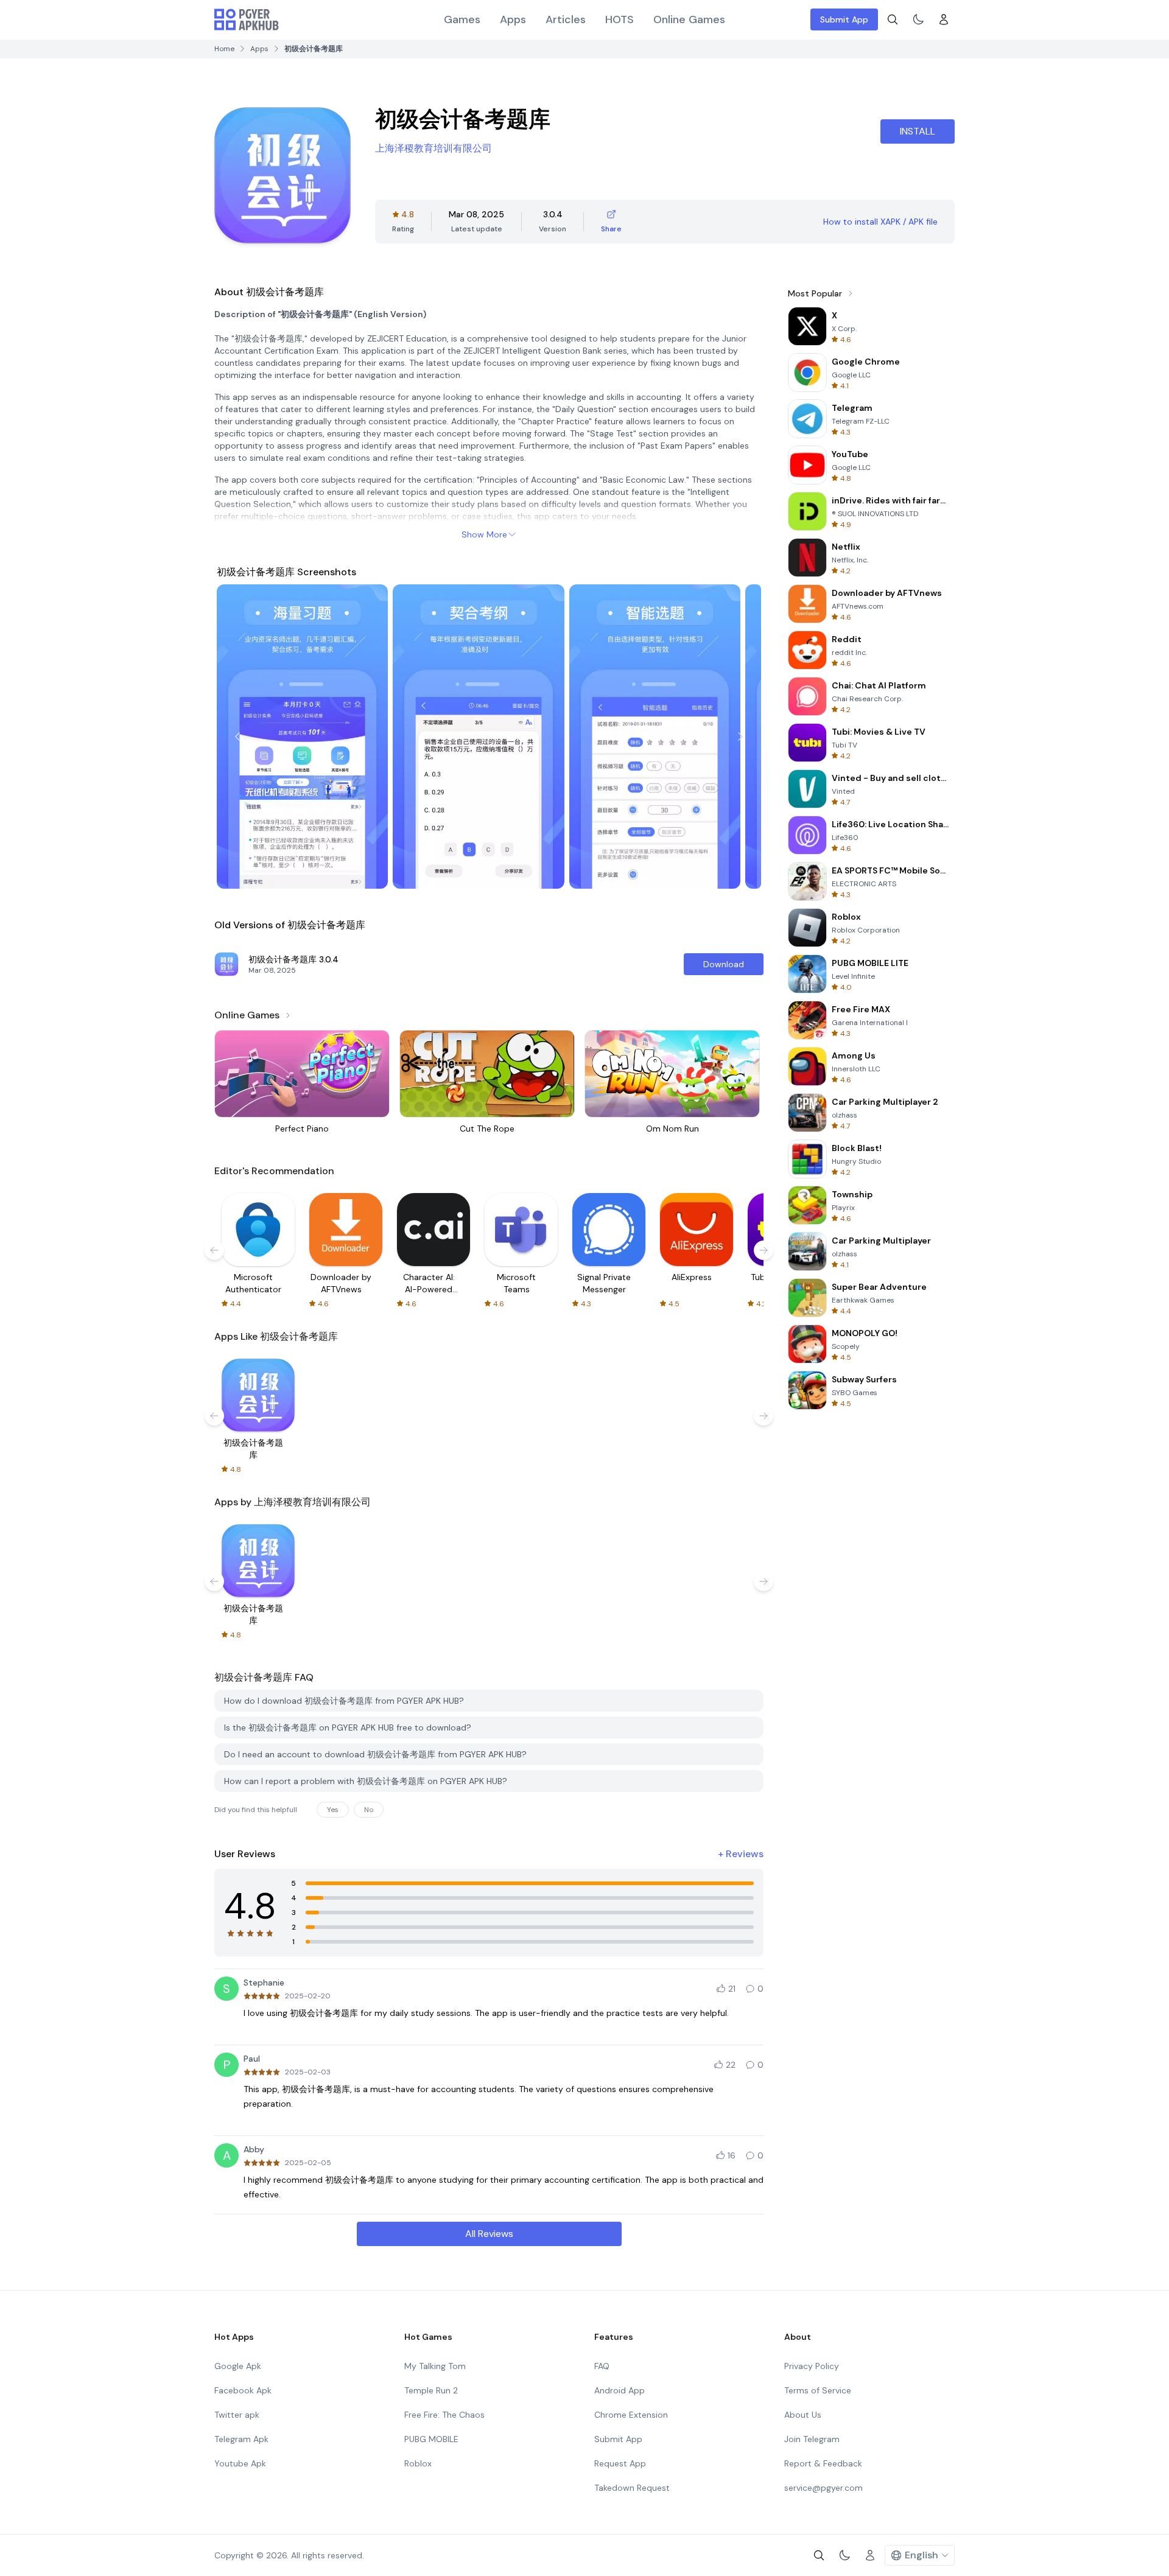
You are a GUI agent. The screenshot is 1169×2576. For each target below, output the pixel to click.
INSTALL (918, 131)
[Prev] (237, 737)
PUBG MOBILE (431, 2439)
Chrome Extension (631, 2415)
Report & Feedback (823, 2463)
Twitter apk (237, 2415)
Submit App (844, 19)
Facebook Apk (243, 2390)
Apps (513, 19)
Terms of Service (818, 2390)
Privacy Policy (812, 2366)
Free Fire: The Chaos (444, 2415)
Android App (620, 2390)
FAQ (602, 2366)
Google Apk (238, 2366)
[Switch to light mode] (918, 19)
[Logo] (247, 19)
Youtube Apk (240, 2463)
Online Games (689, 19)
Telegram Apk (241, 2439)
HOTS (620, 19)
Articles (566, 19)
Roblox (418, 2463)
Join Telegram (812, 2439)
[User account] (944, 19)
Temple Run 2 (431, 2390)
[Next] (740, 737)
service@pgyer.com (823, 2488)
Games (462, 19)
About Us (803, 2415)
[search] (893, 19)
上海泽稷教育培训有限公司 (434, 148)
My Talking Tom (435, 2366)
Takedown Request (632, 2488)
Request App (620, 2463)
